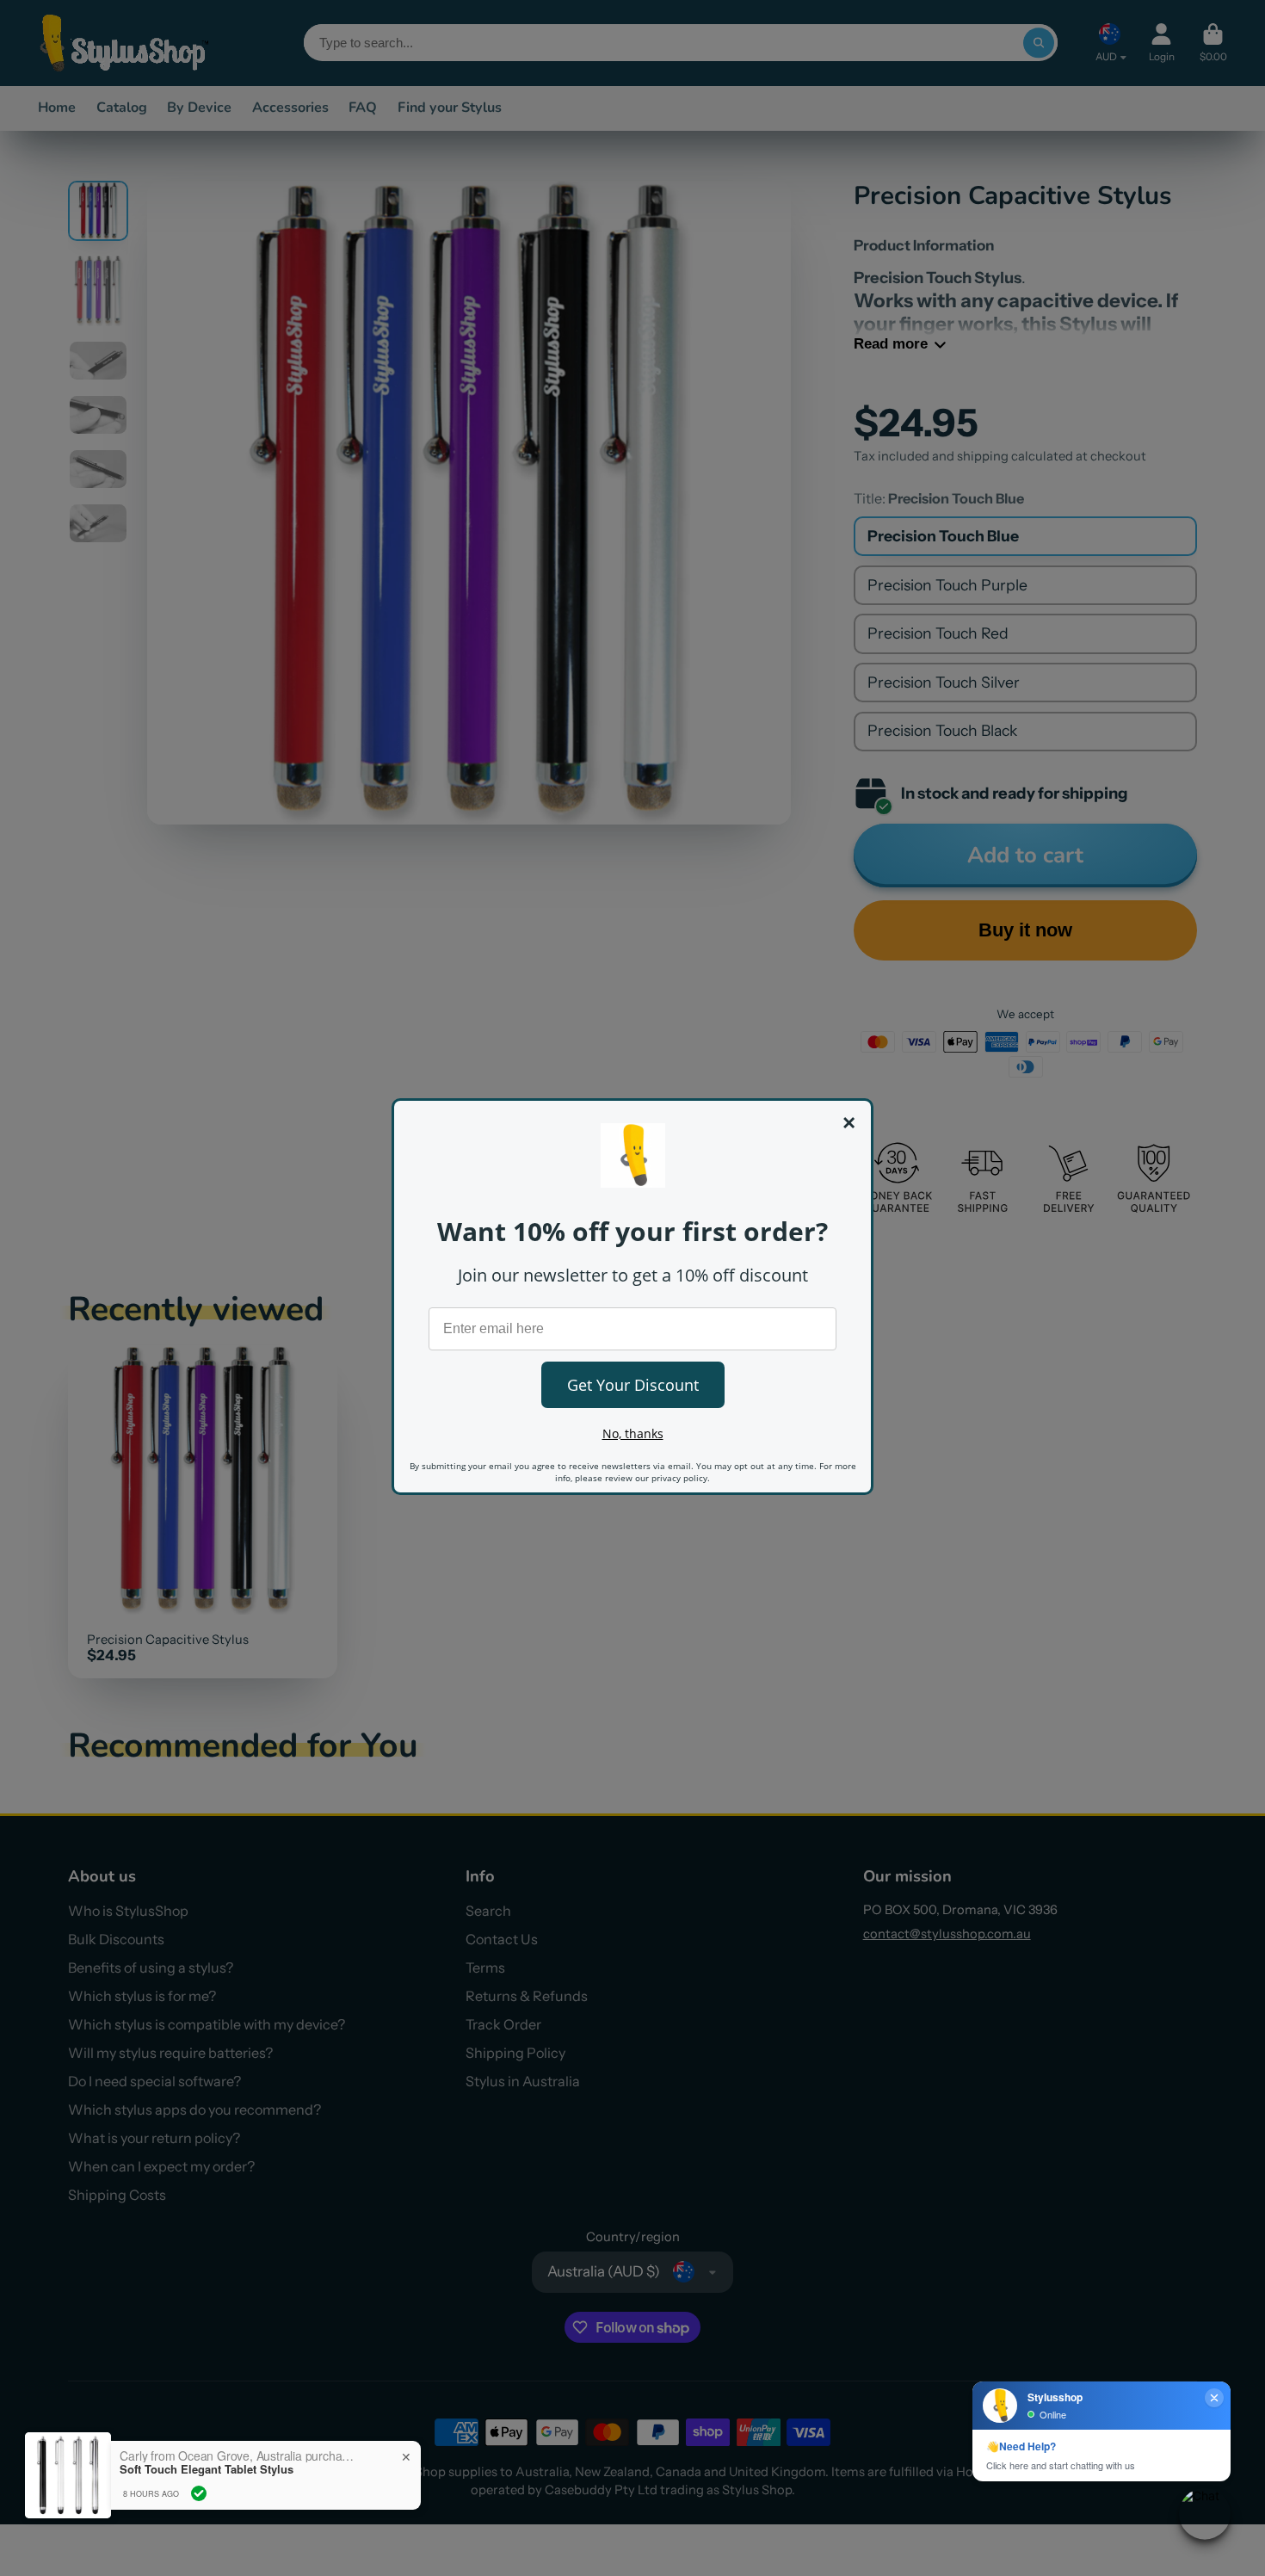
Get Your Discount (633, 1385)
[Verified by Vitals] (199, 2493)
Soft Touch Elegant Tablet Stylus (207, 2469)
